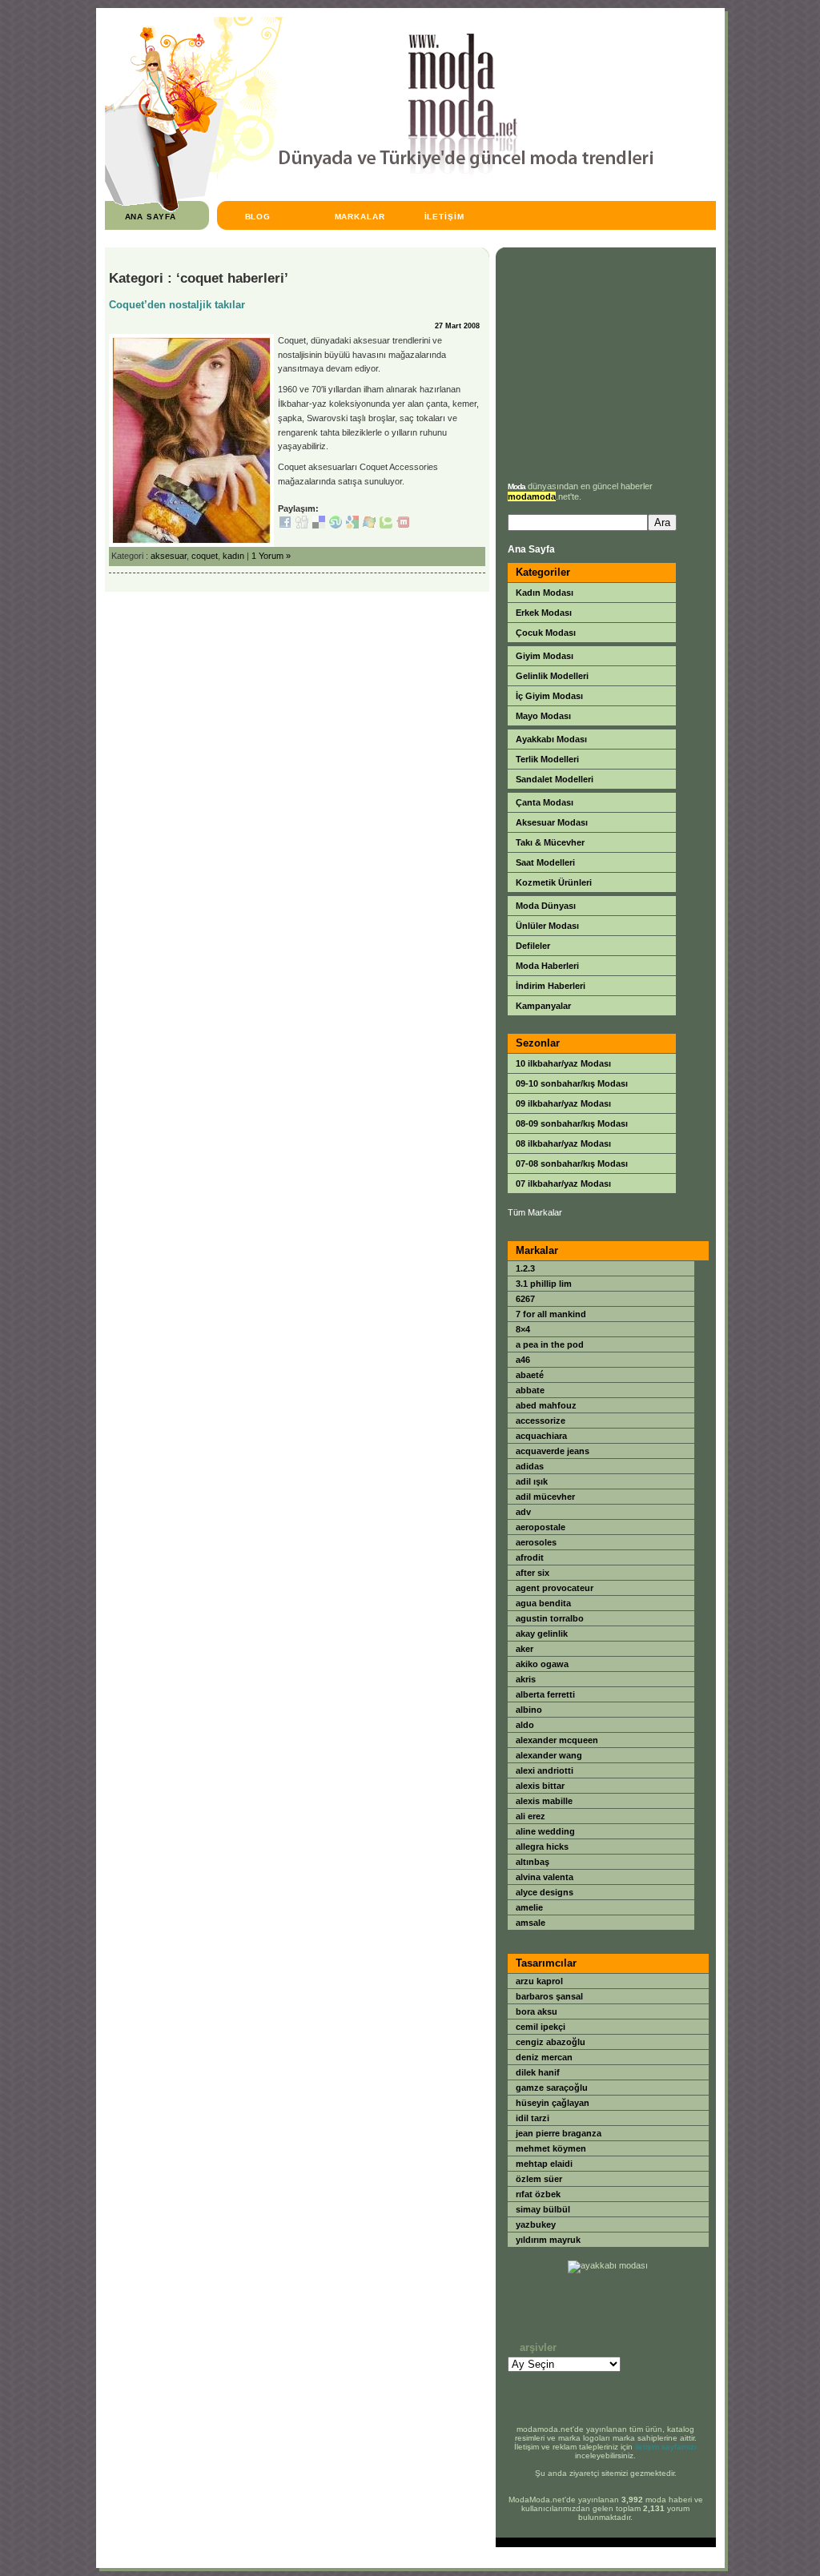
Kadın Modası (545, 593)
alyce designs (545, 1892)
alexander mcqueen (557, 1740)
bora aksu (537, 2011)
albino (529, 1710)
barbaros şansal (549, 1996)
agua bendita (543, 1603)
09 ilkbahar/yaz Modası (563, 1103)
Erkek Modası (544, 613)
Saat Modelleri (545, 862)
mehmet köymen (551, 2148)
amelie (529, 1907)
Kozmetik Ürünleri (554, 882)
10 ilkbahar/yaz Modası (563, 1063)
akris (526, 1679)
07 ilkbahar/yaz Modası (563, 1184)
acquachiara (541, 1436)
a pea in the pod (550, 1344)
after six (533, 1573)
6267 (525, 1299)
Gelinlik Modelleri (552, 676)
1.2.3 (525, 1268)
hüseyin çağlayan (553, 2103)
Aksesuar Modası (552, 822)
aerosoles (536, 1542)
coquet (205, 556)
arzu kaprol (539, 1981)
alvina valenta (545, 1877)
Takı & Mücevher (550, 842)
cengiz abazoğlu (551, 2042)
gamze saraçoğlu (552, 2088)
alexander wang (549, 1755)
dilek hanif (538, 2072)
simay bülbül (543, 2209)
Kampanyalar (543, 1006)
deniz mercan (544, 2057)
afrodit (530, 1557)
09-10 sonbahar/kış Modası (572, 1083)
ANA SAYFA (151, 217)
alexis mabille (544, 1801)
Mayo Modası (543, 716)
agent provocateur (555, 1588)
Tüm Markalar (535, 1212)
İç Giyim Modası (549, 696)
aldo (525, 1725)
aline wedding (545, 1831)
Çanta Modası (545, 802)
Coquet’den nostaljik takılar (177, 305)
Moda (517, 486)
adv (523, 1512)
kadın (233, 556)
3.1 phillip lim (544, 1284)
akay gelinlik (542, 1634)
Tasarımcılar (546, 1963)
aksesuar (169, 556)
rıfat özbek (538, 2194)
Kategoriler (543, 572)
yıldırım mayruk (548, 2240)
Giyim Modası (545, 656)
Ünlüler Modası (547, 926)
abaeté (530, 1375)
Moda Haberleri (547, 966)
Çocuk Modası (546, 633)
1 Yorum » (271, 556)
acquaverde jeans (553, 1451)
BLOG (258, 217)
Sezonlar (538, 1043)
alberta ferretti (545, 1694)
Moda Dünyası (546, 906)
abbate (530, 1390)
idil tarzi (533, 2118)
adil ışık (532, 1481)
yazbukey (536, 2224)
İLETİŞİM (445, 217)
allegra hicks (542, 1847)
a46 (523, 1360)
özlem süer (539, 2179)
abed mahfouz (546, 1405)
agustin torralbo (550, 1618)
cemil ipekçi (541, 2027)
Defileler (533, 946)
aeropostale (541, 1527)
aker (525, 1649)
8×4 (523, 1329)
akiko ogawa (542, 1664)
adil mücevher (545, 1497)
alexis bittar (540, 1786)
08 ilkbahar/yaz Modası (563, 1143)
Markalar (537, 1250)
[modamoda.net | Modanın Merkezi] (379, 209)
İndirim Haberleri (551, 986)
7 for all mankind (551, 1314)
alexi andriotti (545, 1770)
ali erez (531, 1816)
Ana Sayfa (531, 549)
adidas (530, 1466)
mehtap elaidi (544, 2164)
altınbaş (533, 1862)
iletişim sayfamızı (666, 2447)
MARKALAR (360, 217)
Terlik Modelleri (547, 759)
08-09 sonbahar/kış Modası (572, 1123)
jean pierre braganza (559, 2133)
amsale (531, 1923)
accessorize (541, 1421)
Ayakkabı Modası (551, 739)
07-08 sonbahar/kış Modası (572, 1163)
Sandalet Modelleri (555, 779)
